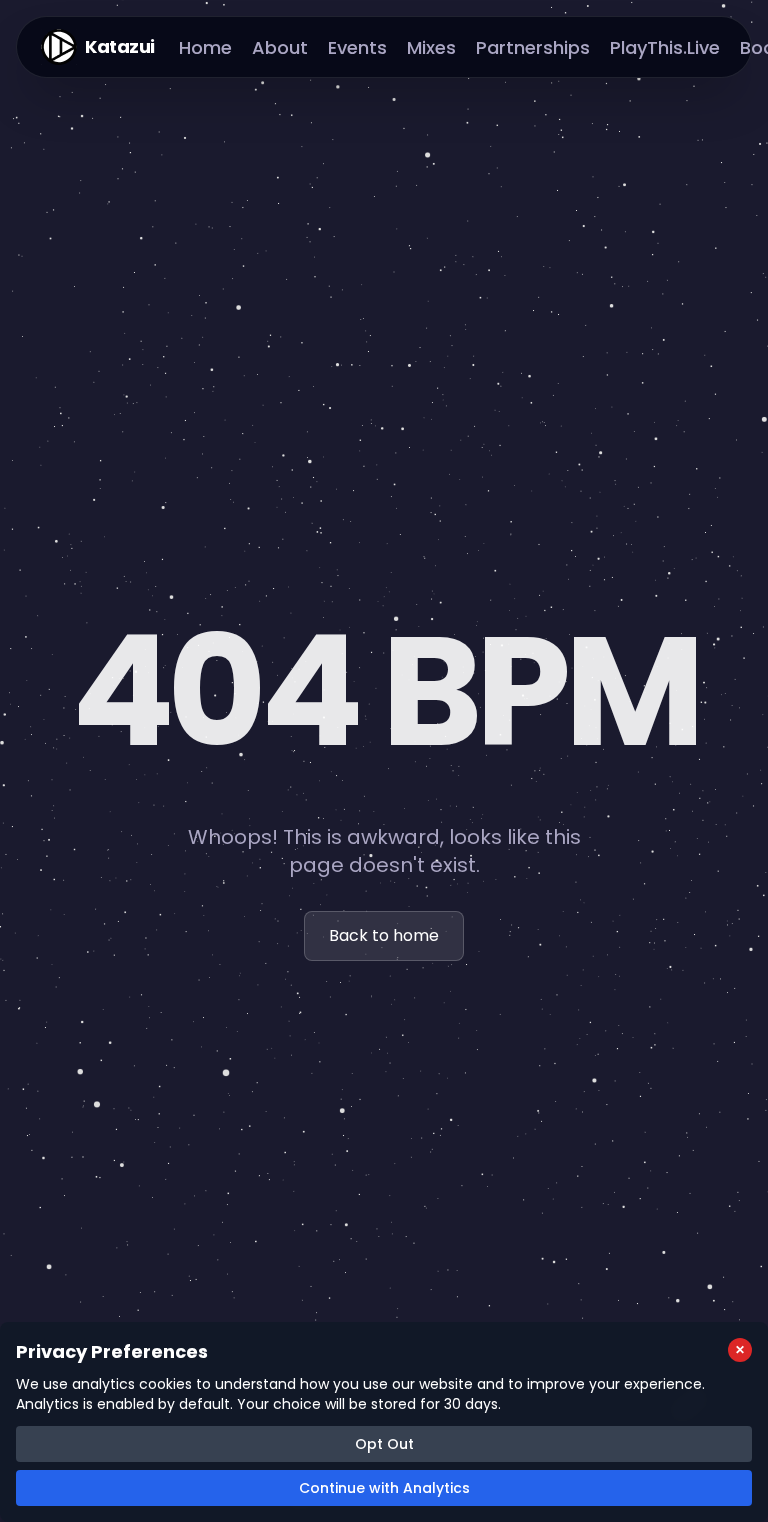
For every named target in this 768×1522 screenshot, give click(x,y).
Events (357, 47)
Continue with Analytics (384, 1488)
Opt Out (384, 1444)
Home (205, 47)
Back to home (384, 935)
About (280, 47)
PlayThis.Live (665, 47)
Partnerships (533, 47)
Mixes (431, 47)
